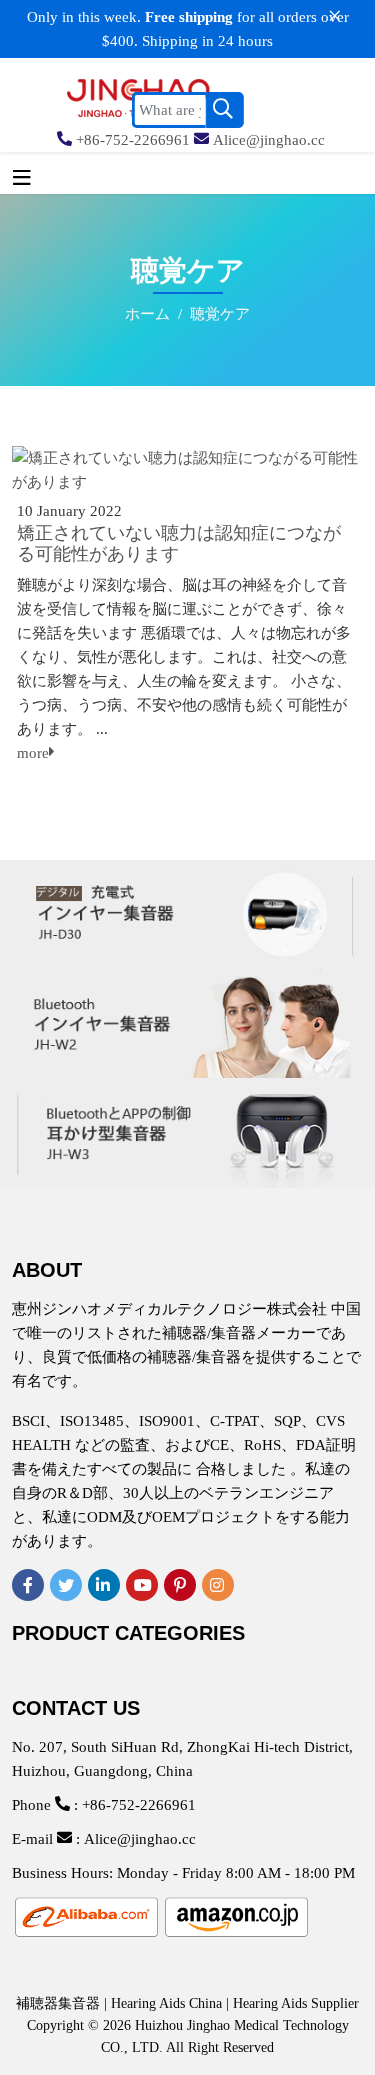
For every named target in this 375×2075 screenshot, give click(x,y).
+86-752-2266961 (133, 140)
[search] (225, 110)
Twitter (66, 1585)
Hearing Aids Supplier (296, 2003)
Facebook (28, 1585)
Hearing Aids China (166, 2003)
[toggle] (22, 178)
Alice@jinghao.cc (269, 140)
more (33, 753)
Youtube (142, 1585)
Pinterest (180, 1585)
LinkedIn (104, 1585)
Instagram (218, 1585)
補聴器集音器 (58, 2003)
